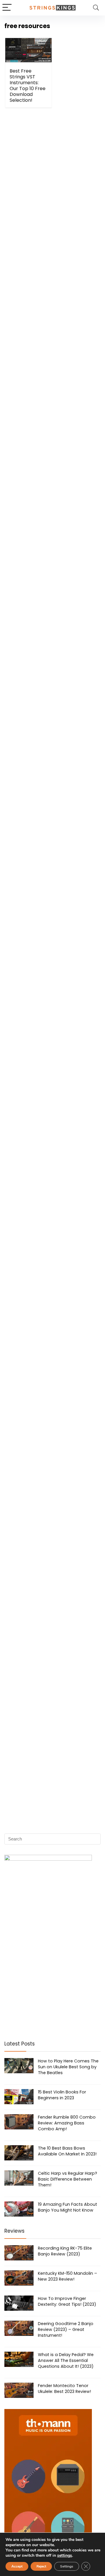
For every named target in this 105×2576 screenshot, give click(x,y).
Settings (67, 2566)
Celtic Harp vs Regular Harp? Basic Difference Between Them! (68, 2179)
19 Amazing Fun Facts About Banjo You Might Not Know (68, 2207)
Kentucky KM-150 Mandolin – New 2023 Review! (68, 2276)
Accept (17, 2566)
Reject (41, 2566)
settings (65, 2556)
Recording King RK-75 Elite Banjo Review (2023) (65, 2251)
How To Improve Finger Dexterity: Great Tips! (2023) (67, 2301)
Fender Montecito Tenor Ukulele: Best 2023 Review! (64, 2389)
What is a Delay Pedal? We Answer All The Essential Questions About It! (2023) (66, 2360)
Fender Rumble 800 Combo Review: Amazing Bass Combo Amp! (67, 2123)
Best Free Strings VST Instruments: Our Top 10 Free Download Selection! (28, 86)
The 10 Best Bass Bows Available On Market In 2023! (67, 2151)
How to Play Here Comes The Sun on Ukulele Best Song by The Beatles (68, 2067)
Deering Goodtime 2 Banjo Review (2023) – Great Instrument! (66, 2329)
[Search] (96, 8)
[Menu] (7, 8)
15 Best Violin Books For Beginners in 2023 (62, 2095)
